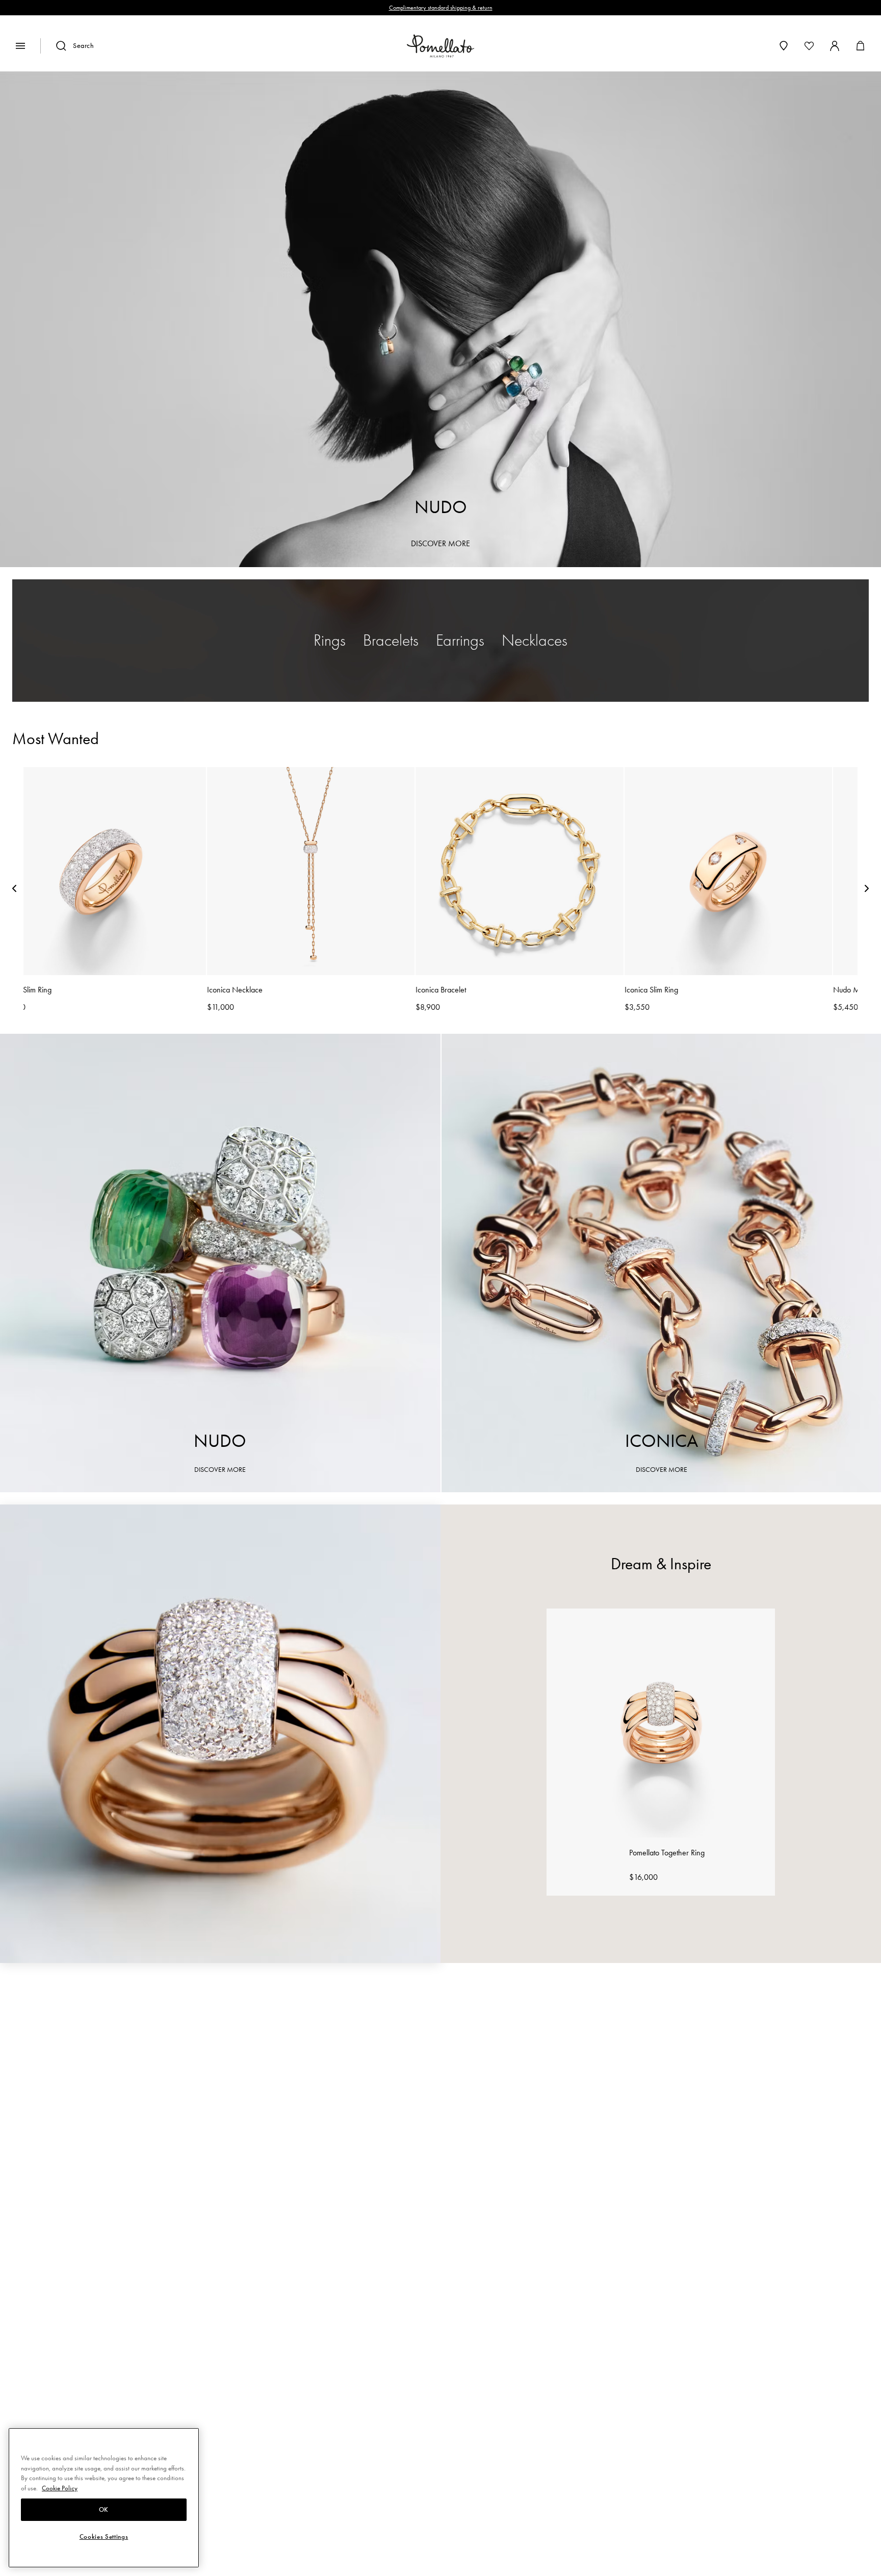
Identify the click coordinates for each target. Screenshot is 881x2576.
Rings (330, 640)
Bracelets (391, 640)
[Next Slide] (867, 890)
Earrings (460, 640)
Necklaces (535, 640)
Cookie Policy (60, 2488)
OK (104, 2510)
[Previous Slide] (14, 890)
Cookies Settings (104, 2537)
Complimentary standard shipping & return (441, 8)
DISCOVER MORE (440, 543)
